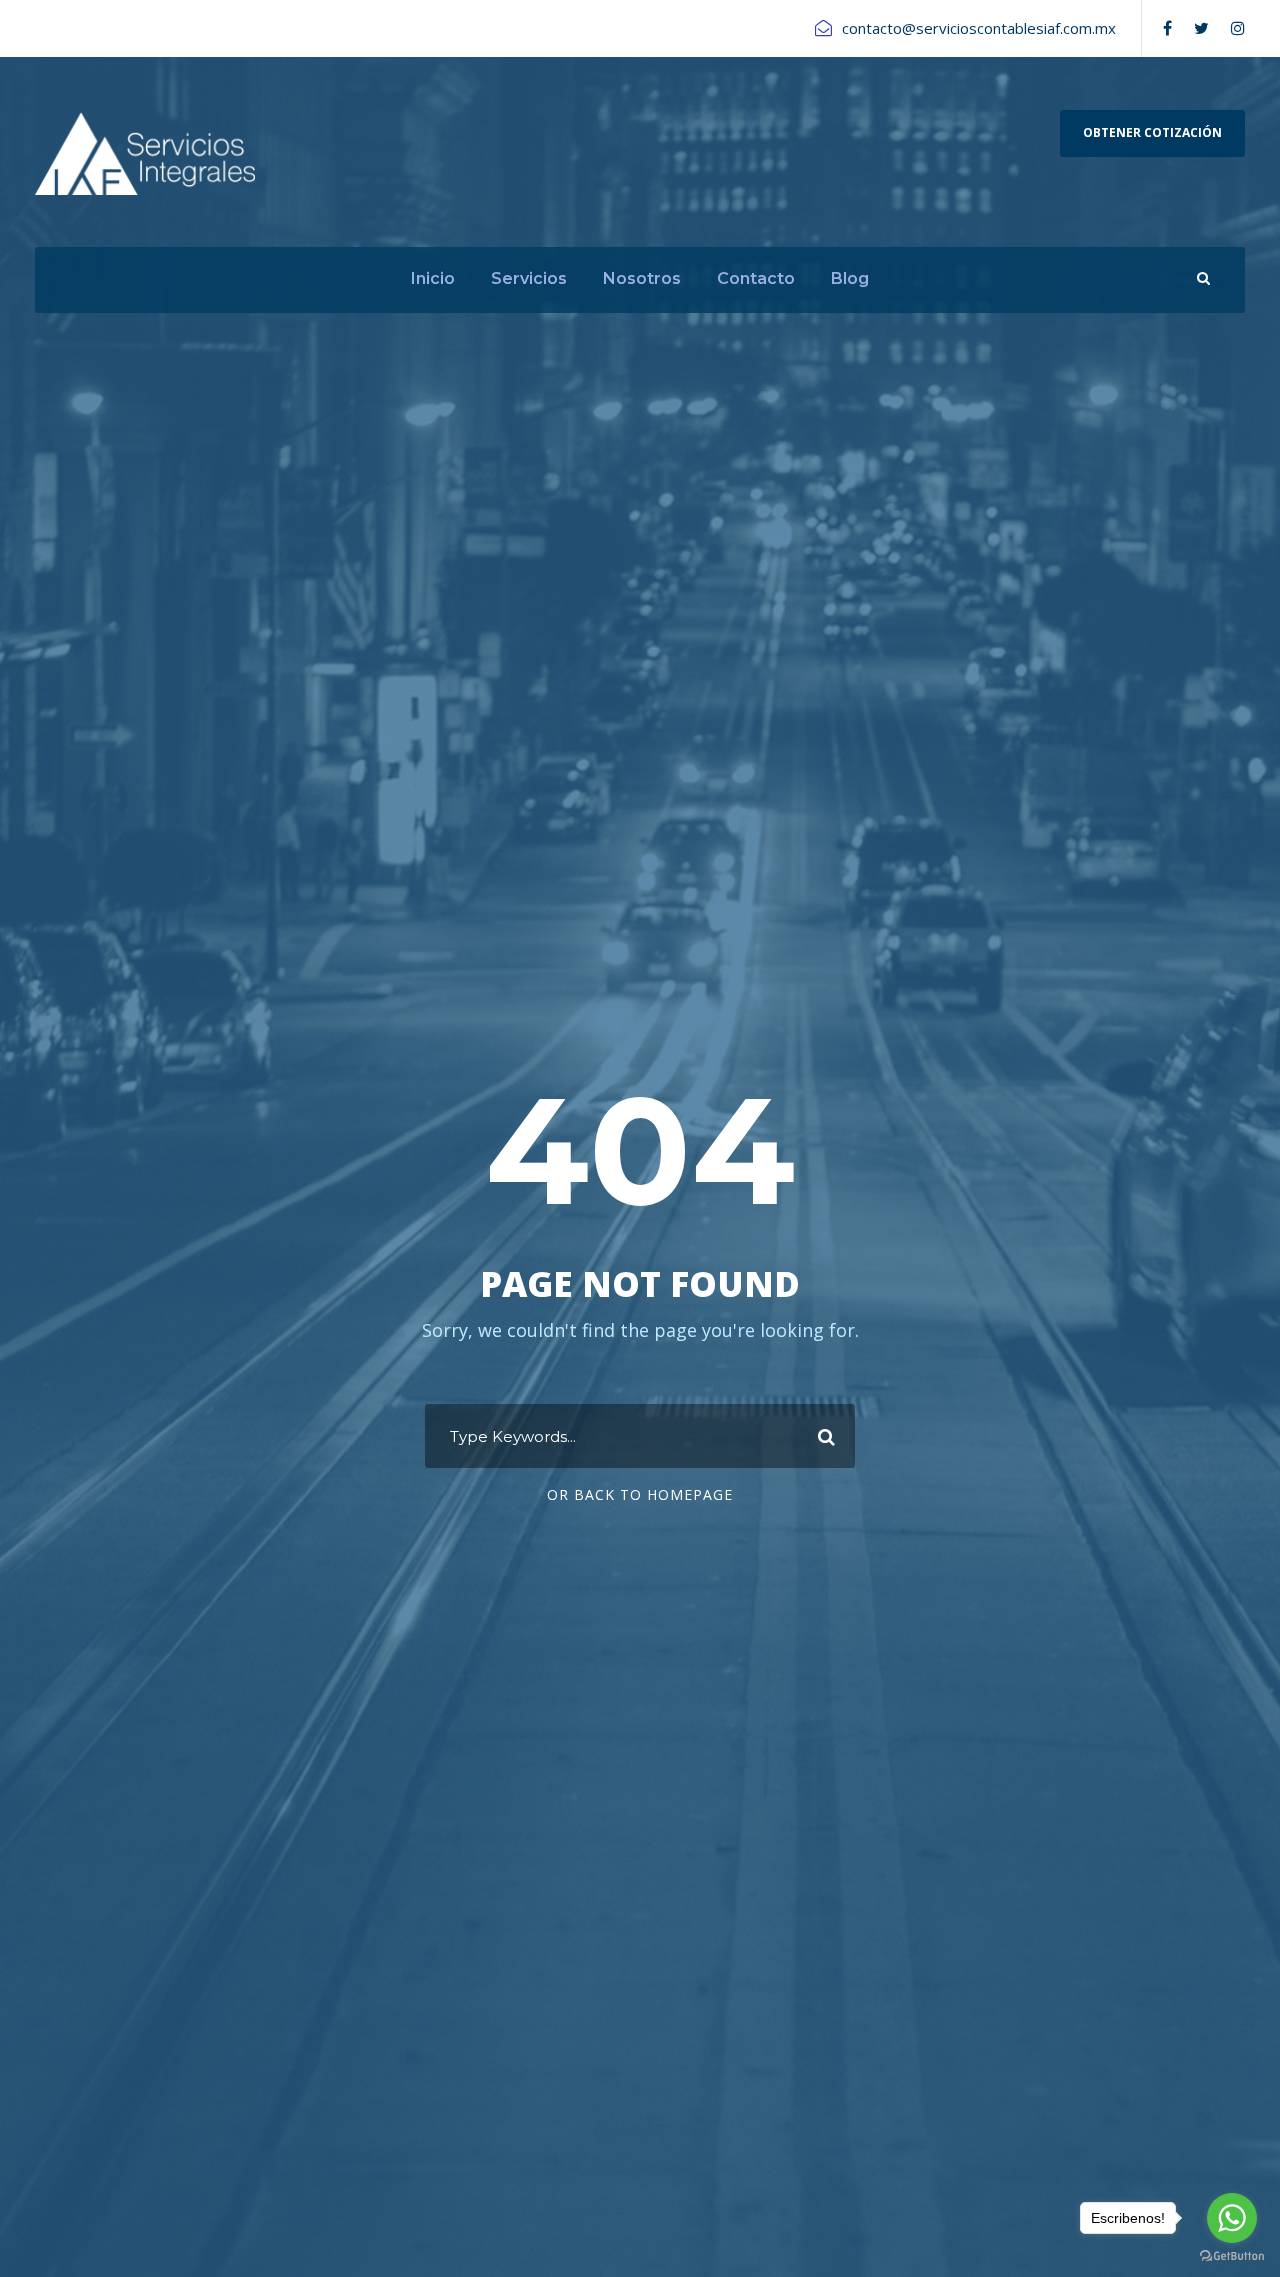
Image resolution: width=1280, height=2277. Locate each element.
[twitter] (1201, 28)
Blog (850, 278)
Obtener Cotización (1152, 132)
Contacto (756, 278)
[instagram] (1238, 28)
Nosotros (642, 278)
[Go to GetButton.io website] (1232, 2256)
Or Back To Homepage (640, 1494)
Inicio (433, 278)
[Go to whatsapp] (1232, 2218)
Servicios (529, 278)
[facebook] (1167, 28)
